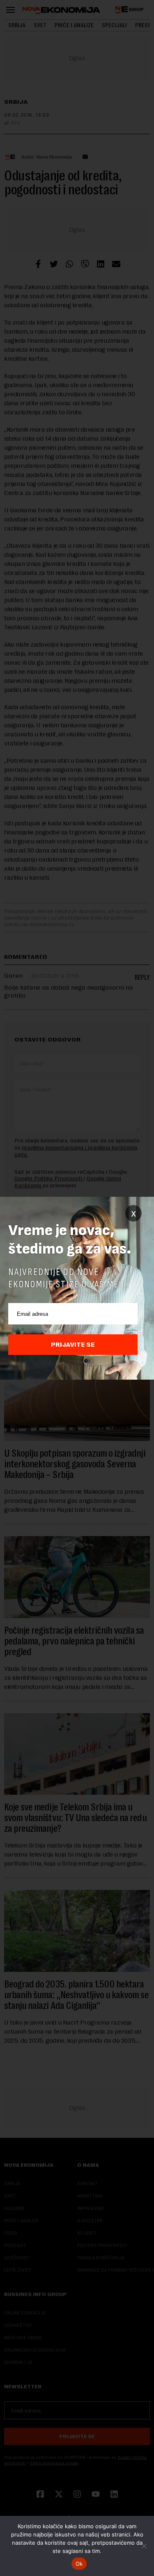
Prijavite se (73, 1345)
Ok (79, 2564)
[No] (144, 2546)
